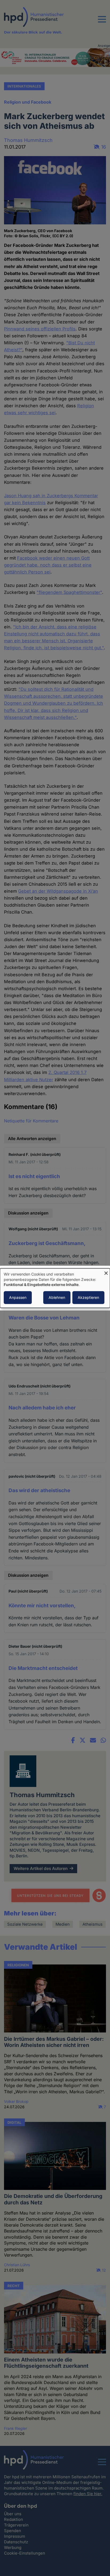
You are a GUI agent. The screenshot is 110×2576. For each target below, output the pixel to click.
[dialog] (55, 1288)
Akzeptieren (88, 1297)
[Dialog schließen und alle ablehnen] (106, 1272)
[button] (102, 22)
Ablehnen (57, 1297)
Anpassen (18, 1297)
